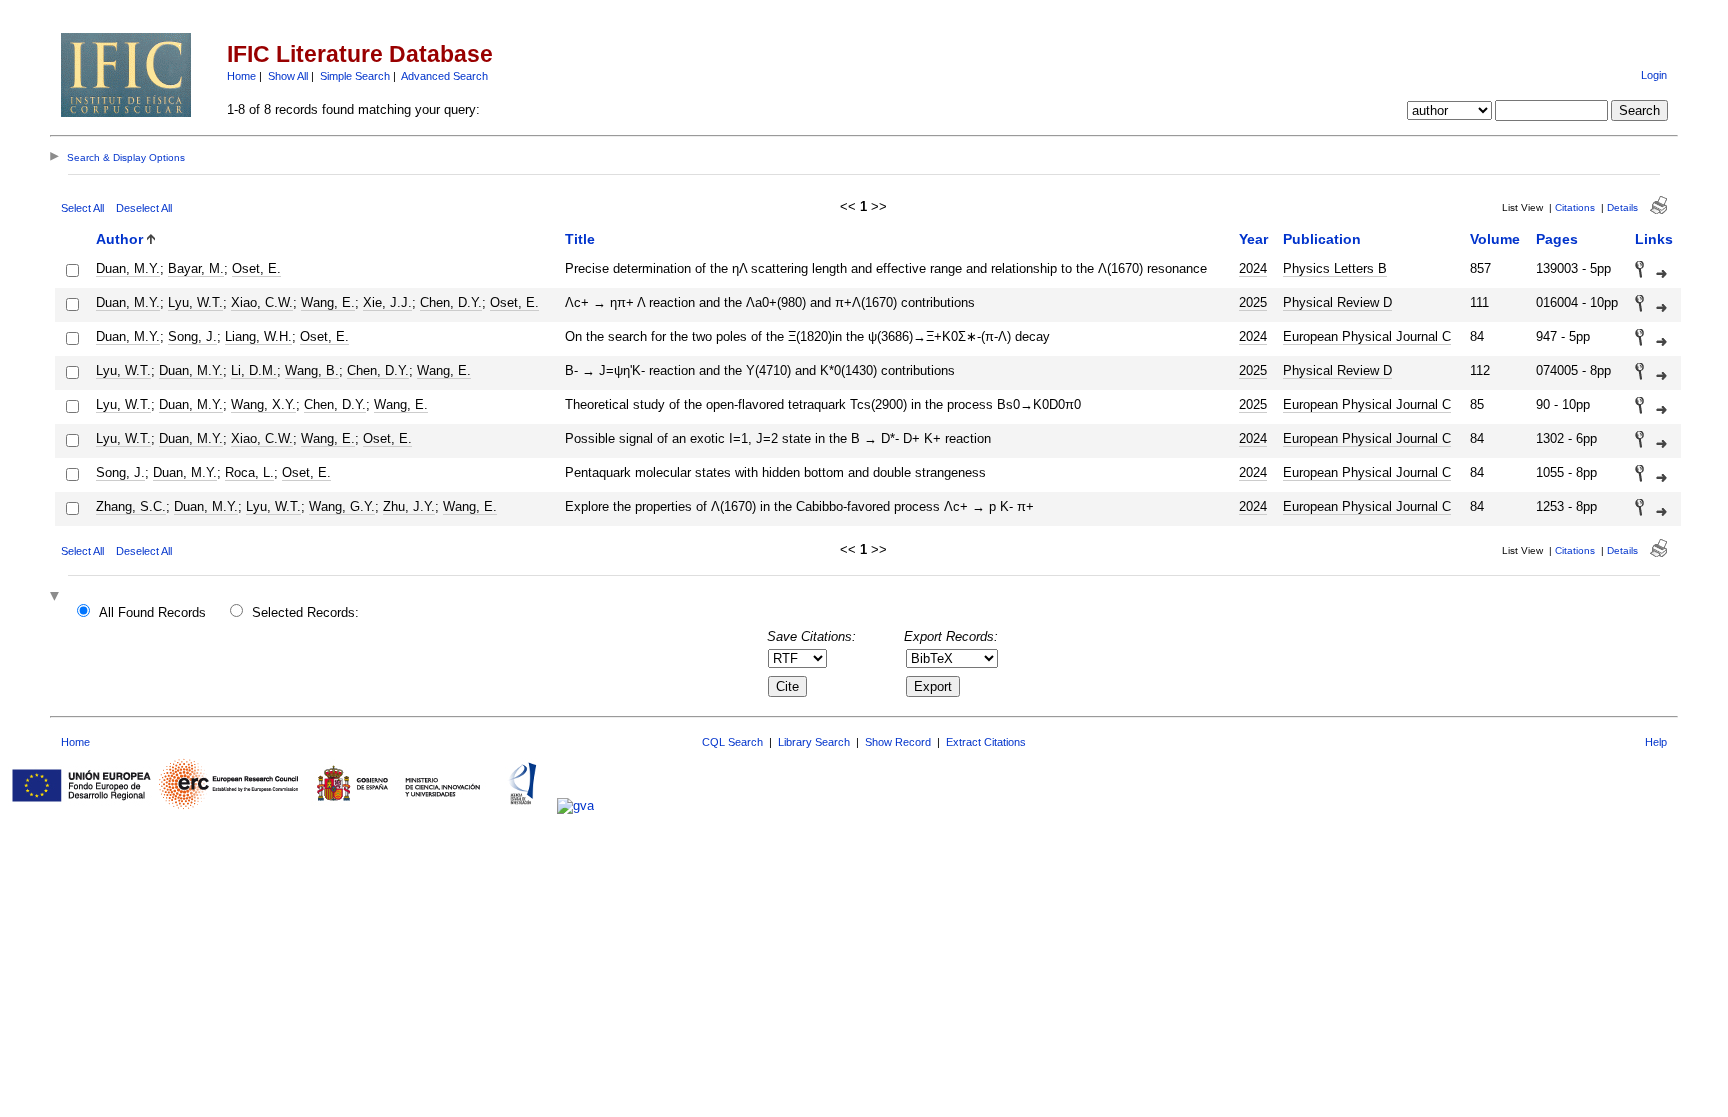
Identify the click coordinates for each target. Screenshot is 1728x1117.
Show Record (898, 742)
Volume (1495, 239)
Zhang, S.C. (131, 506)
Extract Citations (986, 742)
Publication (1322, 239)
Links (1654, 239)
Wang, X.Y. (263, 404)
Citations (1575, 207)
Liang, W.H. (258, 336)
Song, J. (192, 336)
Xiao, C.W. (262, 302)
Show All (288, 76)
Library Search (814, 742)
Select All (82, 208)
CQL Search (732, 742)
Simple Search (355, 76)
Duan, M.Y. (128, 268)
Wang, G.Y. (342, 506)
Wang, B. (312, 370)
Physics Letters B (1335, 268)
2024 (1253, 268)
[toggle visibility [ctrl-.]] (57, 597)
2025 (1253, 302)
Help (1656, 742)
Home (241, 76)
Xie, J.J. (387, 302)
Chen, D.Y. (451, 302)
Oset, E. (256, 268)
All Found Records (152, 612)
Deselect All (144, 208)
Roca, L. (249, 472)
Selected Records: (305, 612)
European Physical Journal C (1367, 336)
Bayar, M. (196, 268)
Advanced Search (444, 76)
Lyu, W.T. (195, 302)
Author (119, 239)
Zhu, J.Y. (409, 506)
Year (1253, 239)
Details (1622, 207)
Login (1654, 75)
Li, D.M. (254, 370)
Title (580, 239)
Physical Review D (1337, 302)
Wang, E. (328, 302)
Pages (1557, 239)
